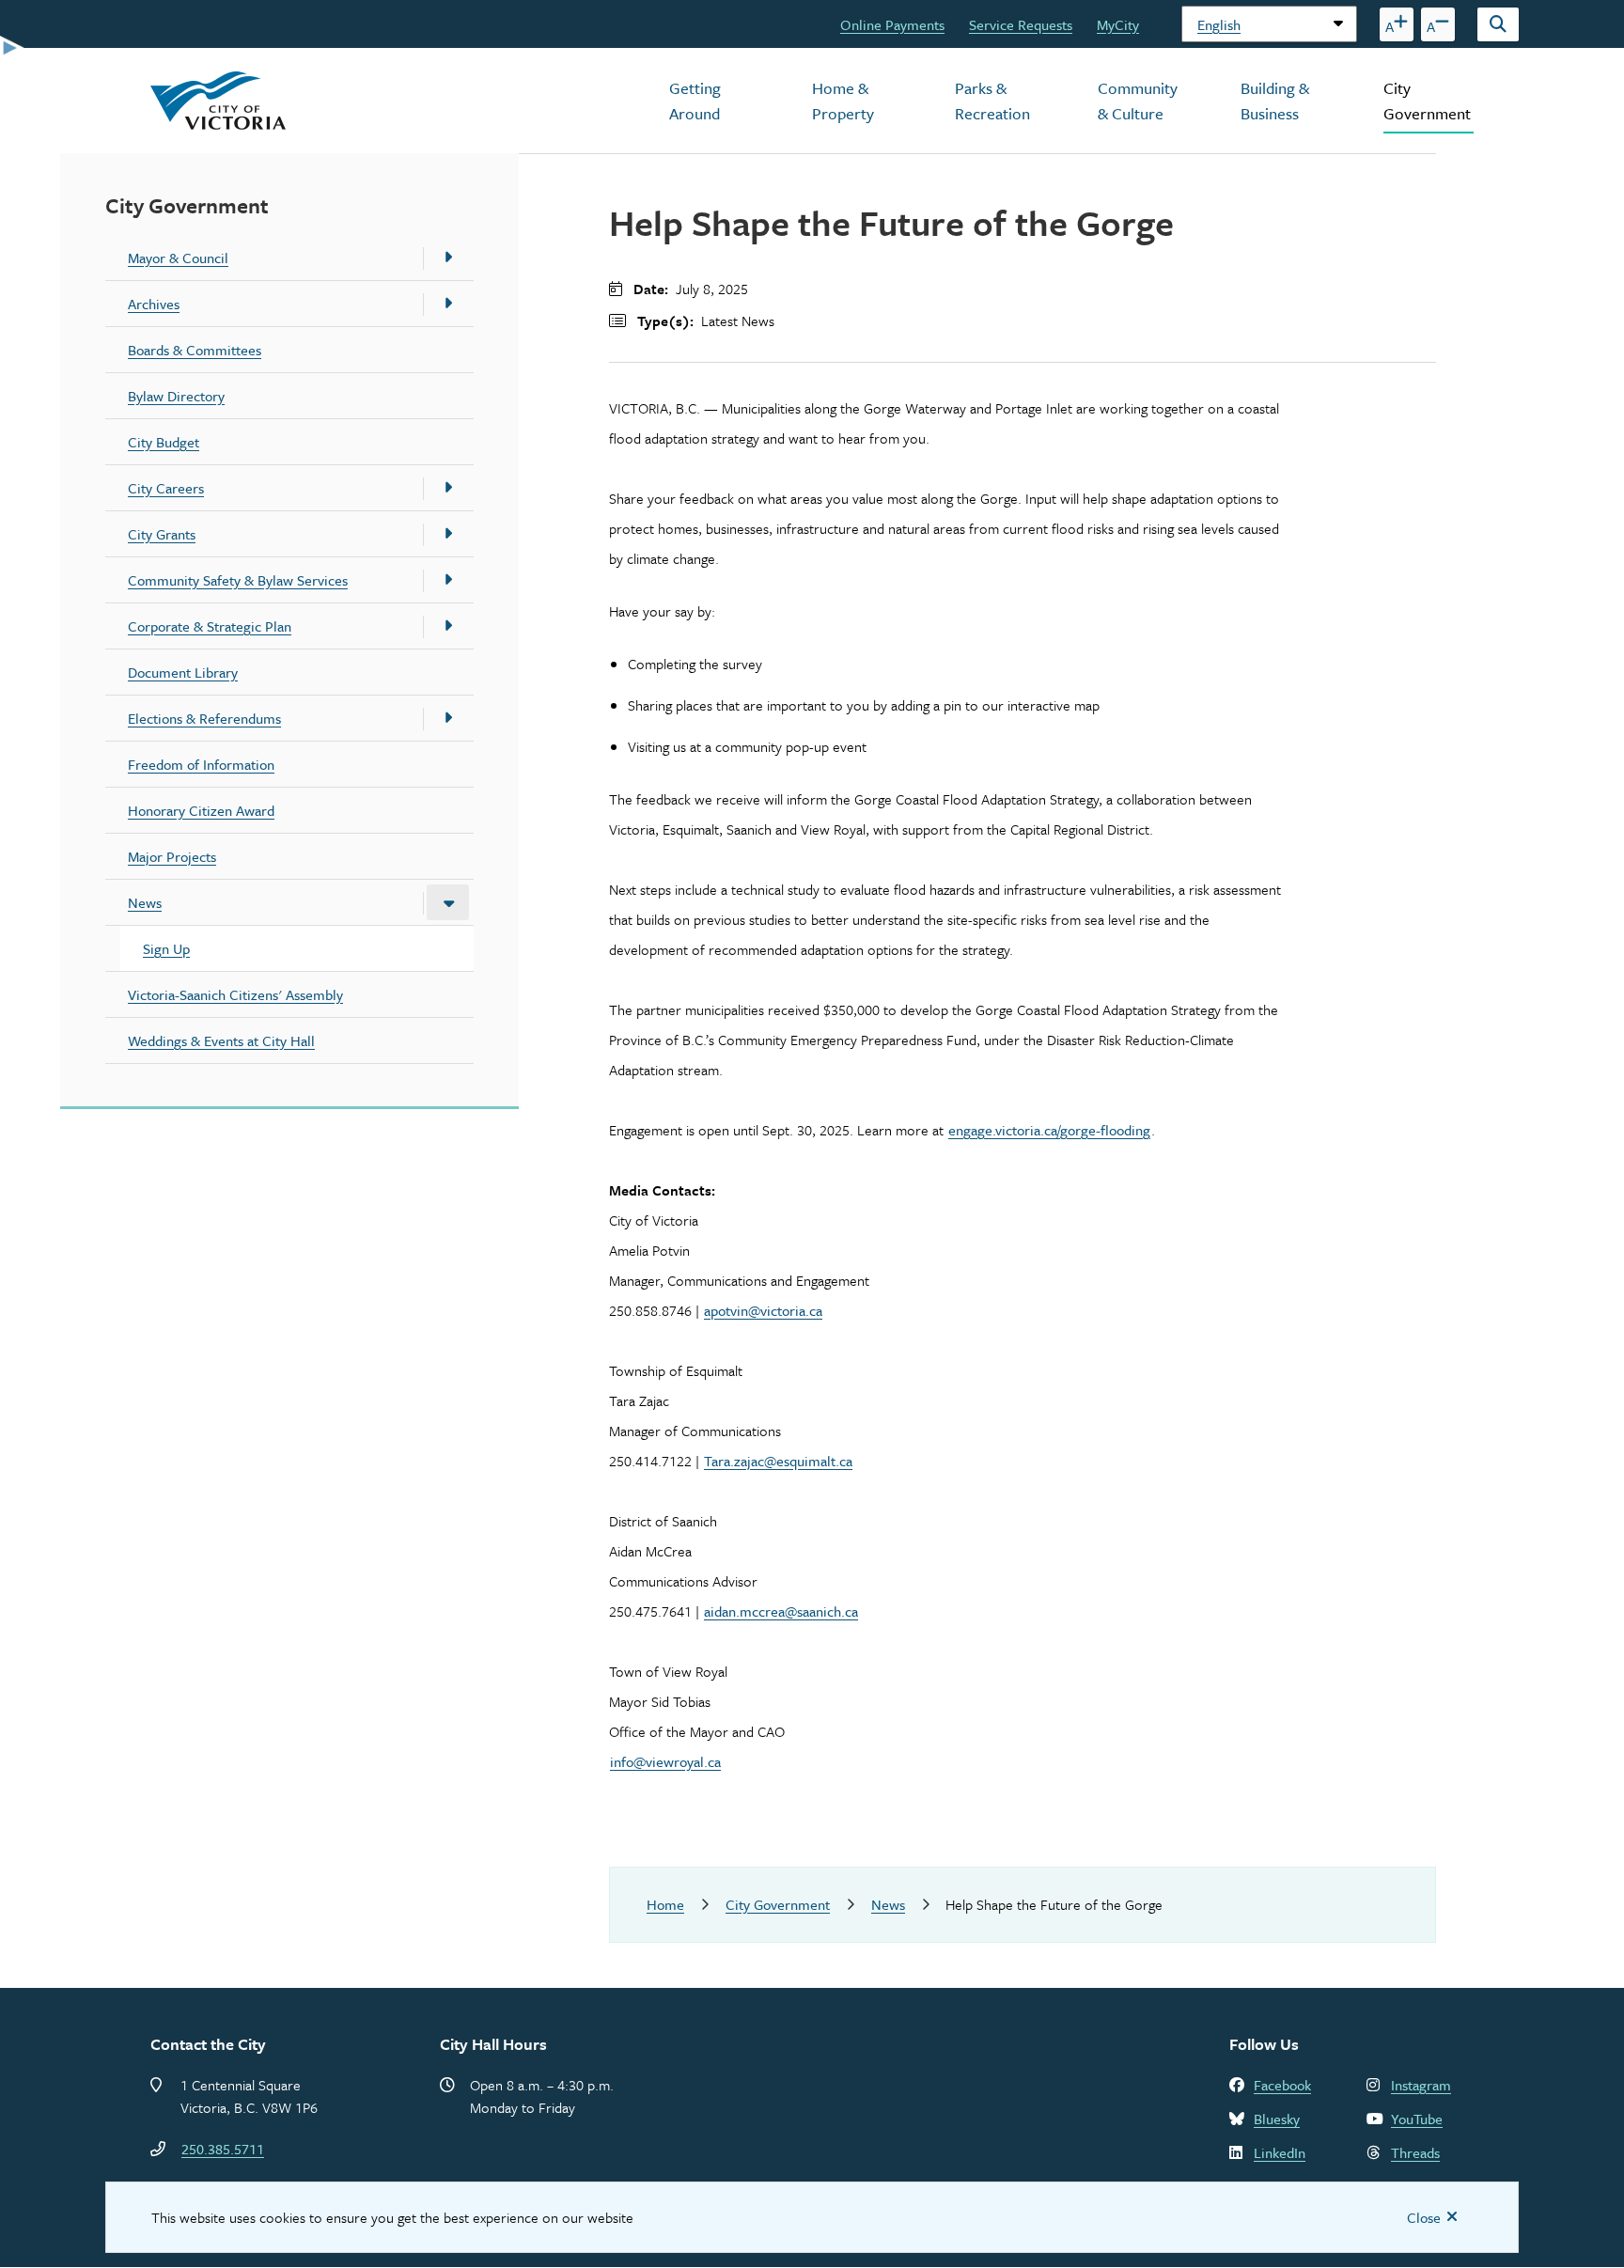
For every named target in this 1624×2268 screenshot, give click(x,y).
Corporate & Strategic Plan (210, 626)
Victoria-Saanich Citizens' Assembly (235, 994)
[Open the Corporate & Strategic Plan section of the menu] (448, 626)
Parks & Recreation (992, 101)
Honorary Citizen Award (201, 810)
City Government (1427, 101)
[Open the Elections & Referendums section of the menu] (448, 718)
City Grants (162, 534)
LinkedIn (1280, 2152)
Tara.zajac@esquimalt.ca (778, 1461)
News (145, 902)
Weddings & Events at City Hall (221, 1040)
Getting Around (695, 101)
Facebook (1282, 2085)
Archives (154, 304)
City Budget (164, 442)
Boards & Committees (195, 350)
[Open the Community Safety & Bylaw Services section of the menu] (448, 580)
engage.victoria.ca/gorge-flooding (1049, 1130)
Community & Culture (1138, 101)
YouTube (1417, 2119)
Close (1424, 2217)
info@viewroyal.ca (665, 1761)
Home (665, 1904)
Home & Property (843, 101)
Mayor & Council (178, 258)
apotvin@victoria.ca (763, 1310)
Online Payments (892, 24)
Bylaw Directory (176, 396)
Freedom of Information (201, 764)
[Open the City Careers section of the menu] (448, 488)
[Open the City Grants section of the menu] (448, 534)
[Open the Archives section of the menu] (448, 304)
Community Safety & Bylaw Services (238, 580)
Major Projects (172, 856)
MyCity (1118, 24)
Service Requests (1021, 24)
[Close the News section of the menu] (448, 902)
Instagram (1421, 2085)
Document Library (183, 672)
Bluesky (1277, 2119)
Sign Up (166, 948)
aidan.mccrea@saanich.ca (781, 1611)
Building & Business (1275, 101)
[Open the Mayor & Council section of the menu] (448, 258)
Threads (1415, 2152)
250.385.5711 (223, 2149)
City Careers (166, 488)
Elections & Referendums (204, 718)
